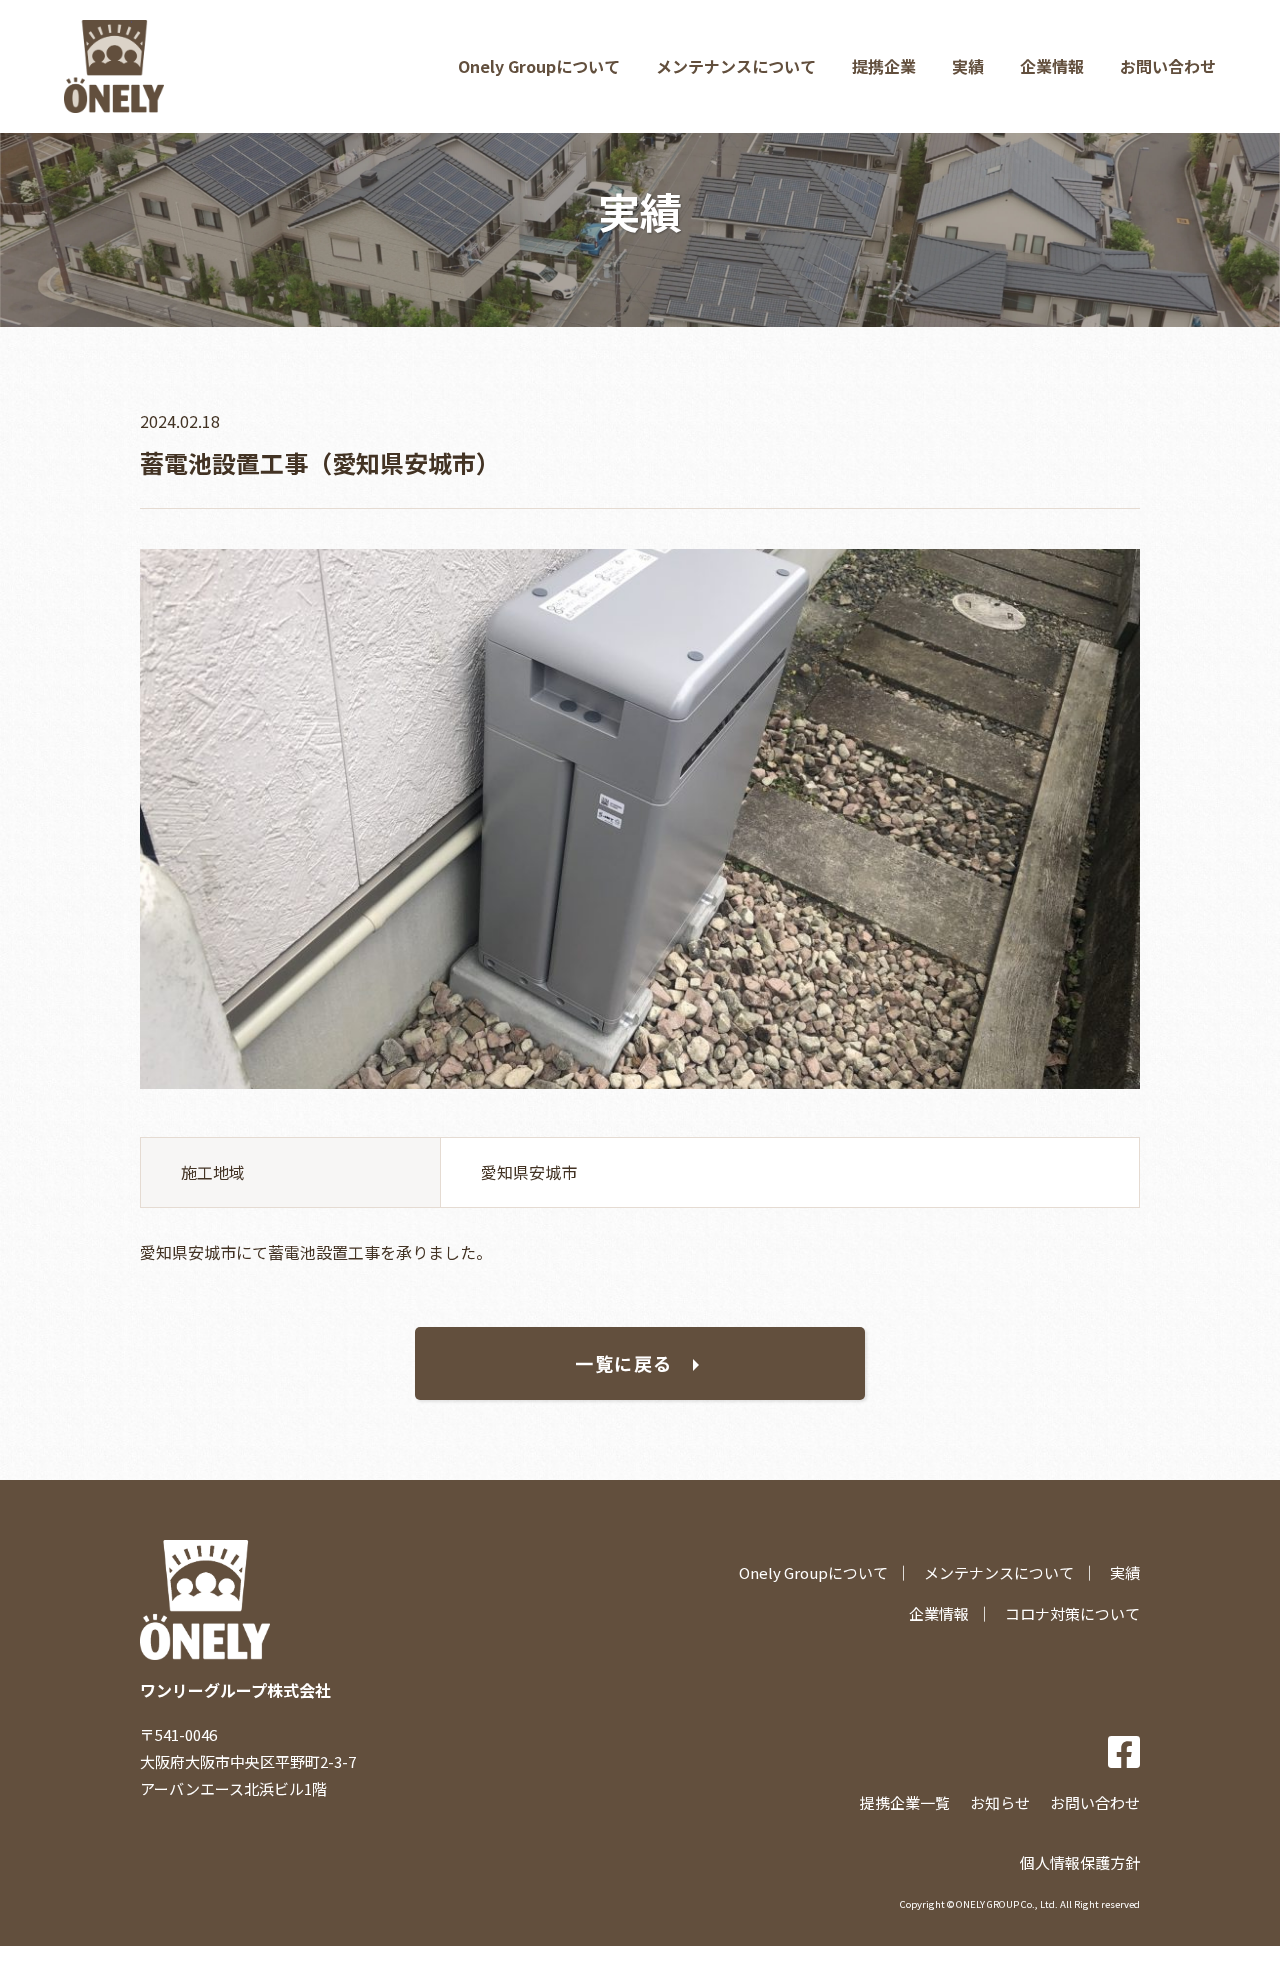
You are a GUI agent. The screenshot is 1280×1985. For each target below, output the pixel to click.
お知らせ (1000, 1802)
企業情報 (1052, 66)
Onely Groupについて (539, 66)
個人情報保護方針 (1080, 1862)
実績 (968, 66)
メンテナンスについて (736, 66)
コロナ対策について (1072, 1613)
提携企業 (884, 66)
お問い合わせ (1168, 66)
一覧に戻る (624, 1363)
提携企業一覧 (905, 1802)
